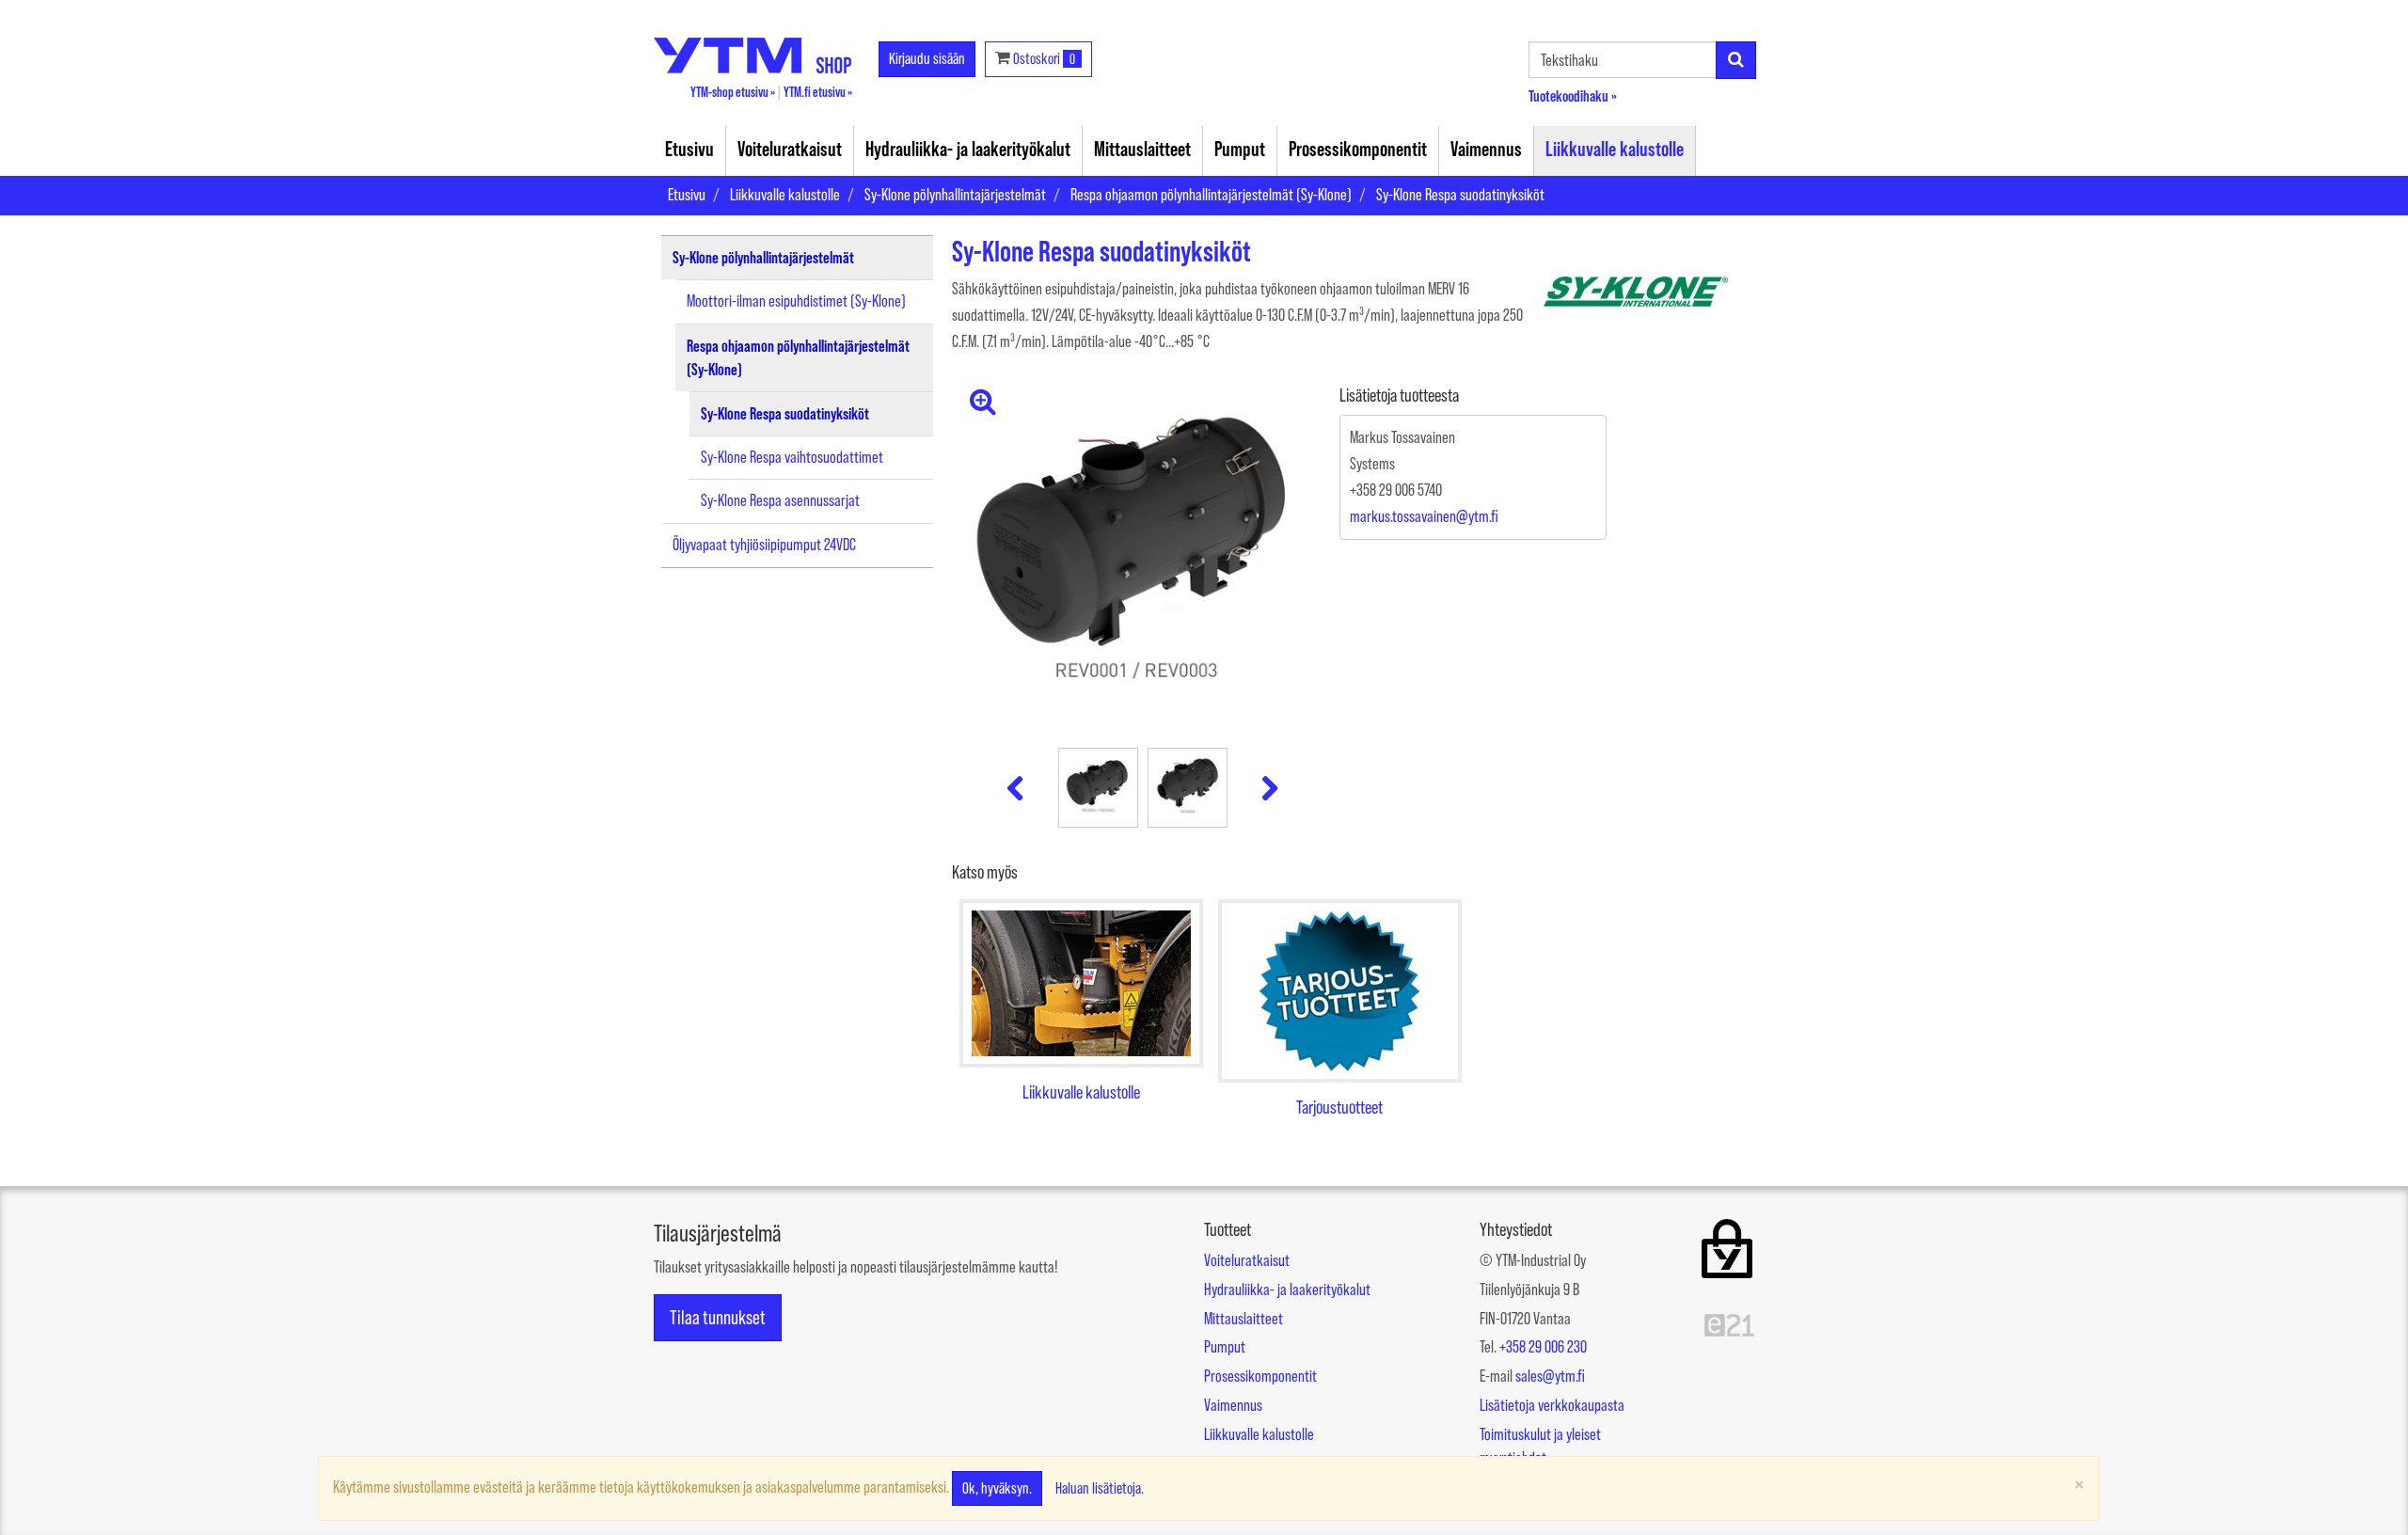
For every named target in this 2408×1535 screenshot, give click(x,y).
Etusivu (689, 149)
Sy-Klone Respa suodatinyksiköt (1460, 195)
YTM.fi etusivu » (818, 92)
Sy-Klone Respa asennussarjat (780, 500)
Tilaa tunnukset (718, 1317)
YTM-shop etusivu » (733, 92)
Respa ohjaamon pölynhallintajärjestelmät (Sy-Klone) (1211, 195)
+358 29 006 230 (1543, 1347)
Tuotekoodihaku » (1573, 95)
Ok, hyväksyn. (997, 1488)
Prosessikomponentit (1358, 149)
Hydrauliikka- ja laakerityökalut (968, 149)
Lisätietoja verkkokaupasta (1552, 1405)
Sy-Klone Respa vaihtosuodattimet (792, 457)
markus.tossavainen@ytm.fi (1424, 516)
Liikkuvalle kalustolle (1615, 149)
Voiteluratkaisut (790, 149)
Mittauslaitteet (1142, 149)
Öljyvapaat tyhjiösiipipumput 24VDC (764, 545)
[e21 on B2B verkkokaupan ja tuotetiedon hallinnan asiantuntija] (1729, 1323)
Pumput (1240, 149)
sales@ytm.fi (1550, 1376)
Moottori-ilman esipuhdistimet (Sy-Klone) (796, 301)
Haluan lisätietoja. (1100, 1488)
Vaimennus (1486, 149)
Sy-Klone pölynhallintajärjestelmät (955, 195)
